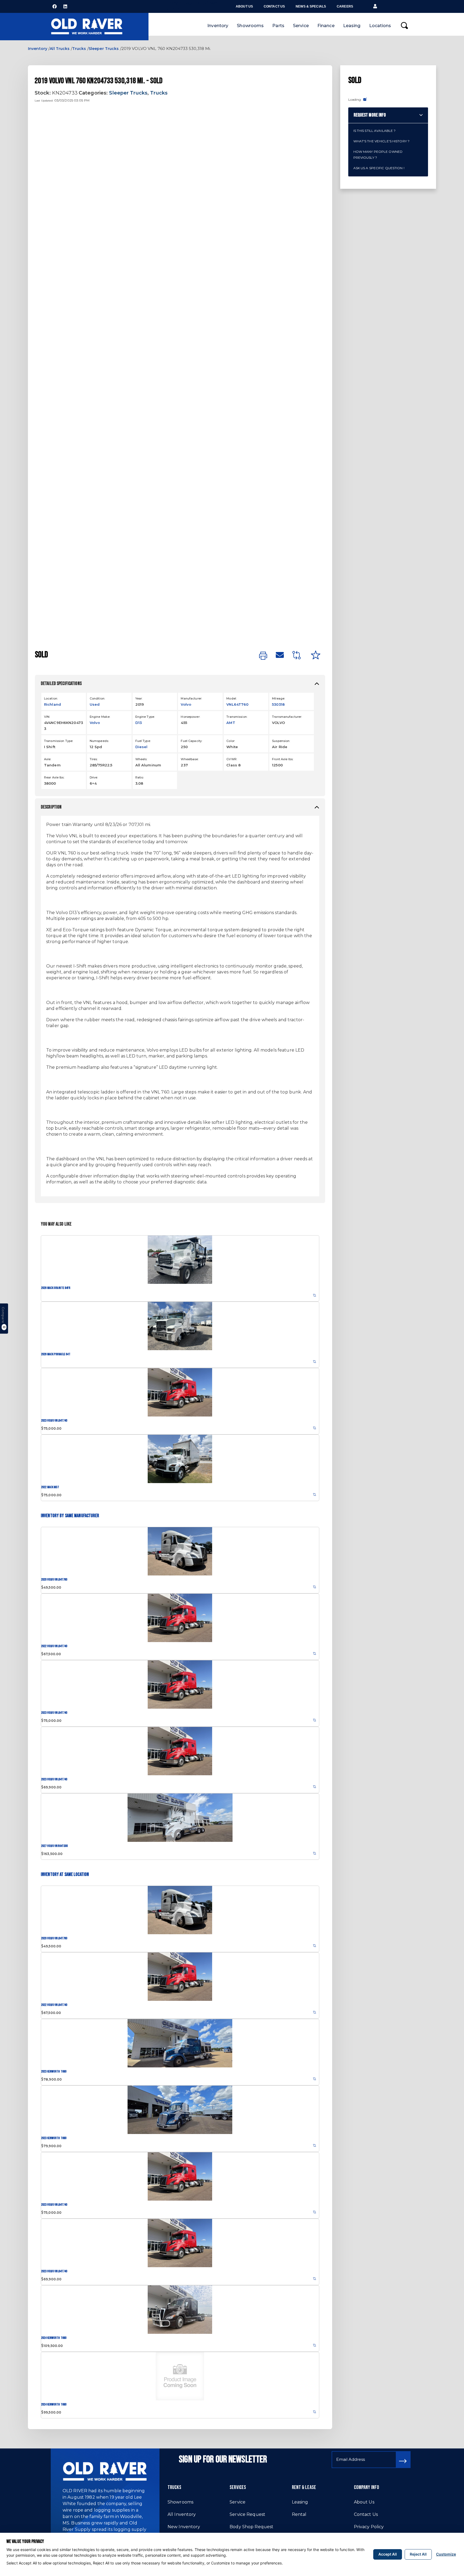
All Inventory (182, 2514)
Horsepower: (190, 717)
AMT (231, 723)
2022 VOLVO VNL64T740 (54, 1646)
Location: (51, 698)
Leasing (352, 26)
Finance (326, 26)
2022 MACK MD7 (50, 1487)
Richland (52, 704)
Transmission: (237, 717)
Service (301, 26)
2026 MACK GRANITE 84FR (56, 1288)
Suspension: (281, 741)
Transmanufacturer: (287, 717)
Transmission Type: (59, 741)
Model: (231, 698)
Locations (380, 26)
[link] (263, 656)
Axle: (48, 759)
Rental (299, 2514)
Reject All (418, 2554)
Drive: (94, 777)
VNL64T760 (237, 704)
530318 (278, 704)
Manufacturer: (191, 698)
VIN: (47, 717)
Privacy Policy (369, 2527)
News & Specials (311, 6)
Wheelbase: (190, 759)
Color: (231, 741)
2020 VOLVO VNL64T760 (54, 1580)
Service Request (247, 2514)
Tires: (94, 759)
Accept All (388, 2554)
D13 (139, 723)
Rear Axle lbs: (54, 777)
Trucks (79, 49)
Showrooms (250, 26)
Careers (345, 6)
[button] (375, 6)
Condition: (97, 698)
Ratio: (140, 777)
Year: (139, 698)
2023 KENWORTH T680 (54, 2072)
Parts (278, 26)
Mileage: (278, 698)
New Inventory (184, 2527)
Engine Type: (145, 717)
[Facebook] (55, 6)
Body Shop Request (251, 2527)
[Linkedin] (65, 6)
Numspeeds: (99, 741)
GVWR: (232, 759)
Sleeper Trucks (104, 49)
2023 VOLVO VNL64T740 (54, 1421)
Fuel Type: (143, 741)
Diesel (142, 747)
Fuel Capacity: (191, 741)
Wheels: (141, 759)
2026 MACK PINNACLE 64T (56, 1354)
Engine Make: (100, 717)
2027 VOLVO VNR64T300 (54, 1846)
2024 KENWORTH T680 (54, 2338)
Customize (446, 2554)
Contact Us (274, 6)
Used (95, 704)
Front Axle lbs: (283, 759)
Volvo (186, 704)
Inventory (218, 26)
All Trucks (60, 49)
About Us (244, 6)
